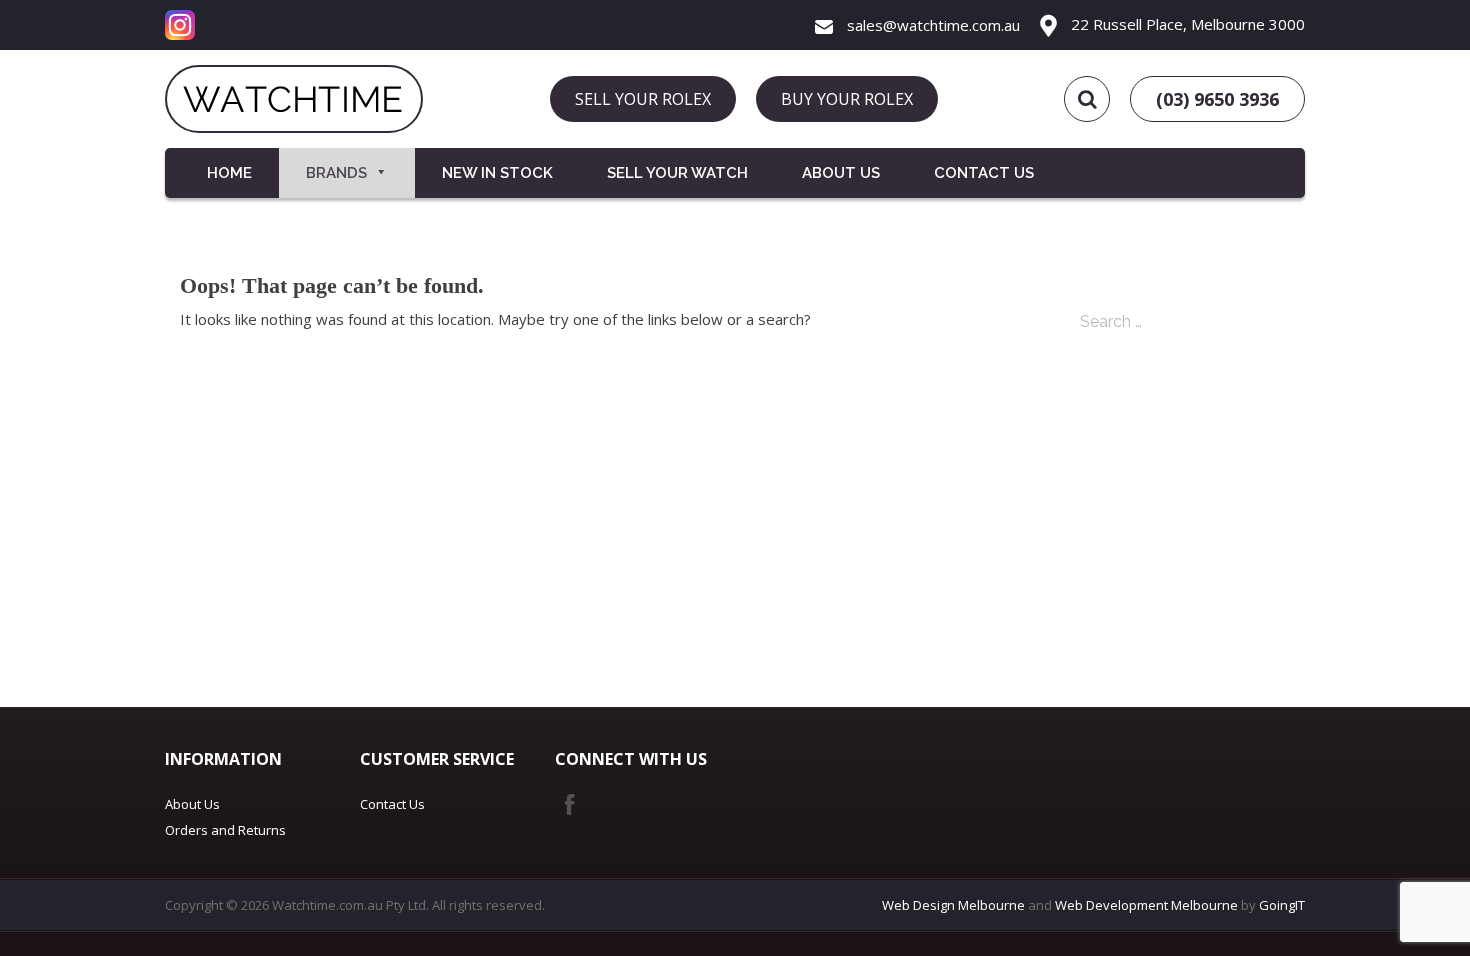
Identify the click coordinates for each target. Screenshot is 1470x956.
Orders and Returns (225, 830)
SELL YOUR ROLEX (643, 99)
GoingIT (1282, 905)
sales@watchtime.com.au (931, 25)
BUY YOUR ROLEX (847, 99)
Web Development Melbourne (1146, 905)
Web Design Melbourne (953, 905)
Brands (336, 173)
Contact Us (984, 173)
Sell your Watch (677, 173)
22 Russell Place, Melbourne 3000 (1186, 24)
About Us (841, 173)
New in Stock (497, 173)
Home (229, 173)
